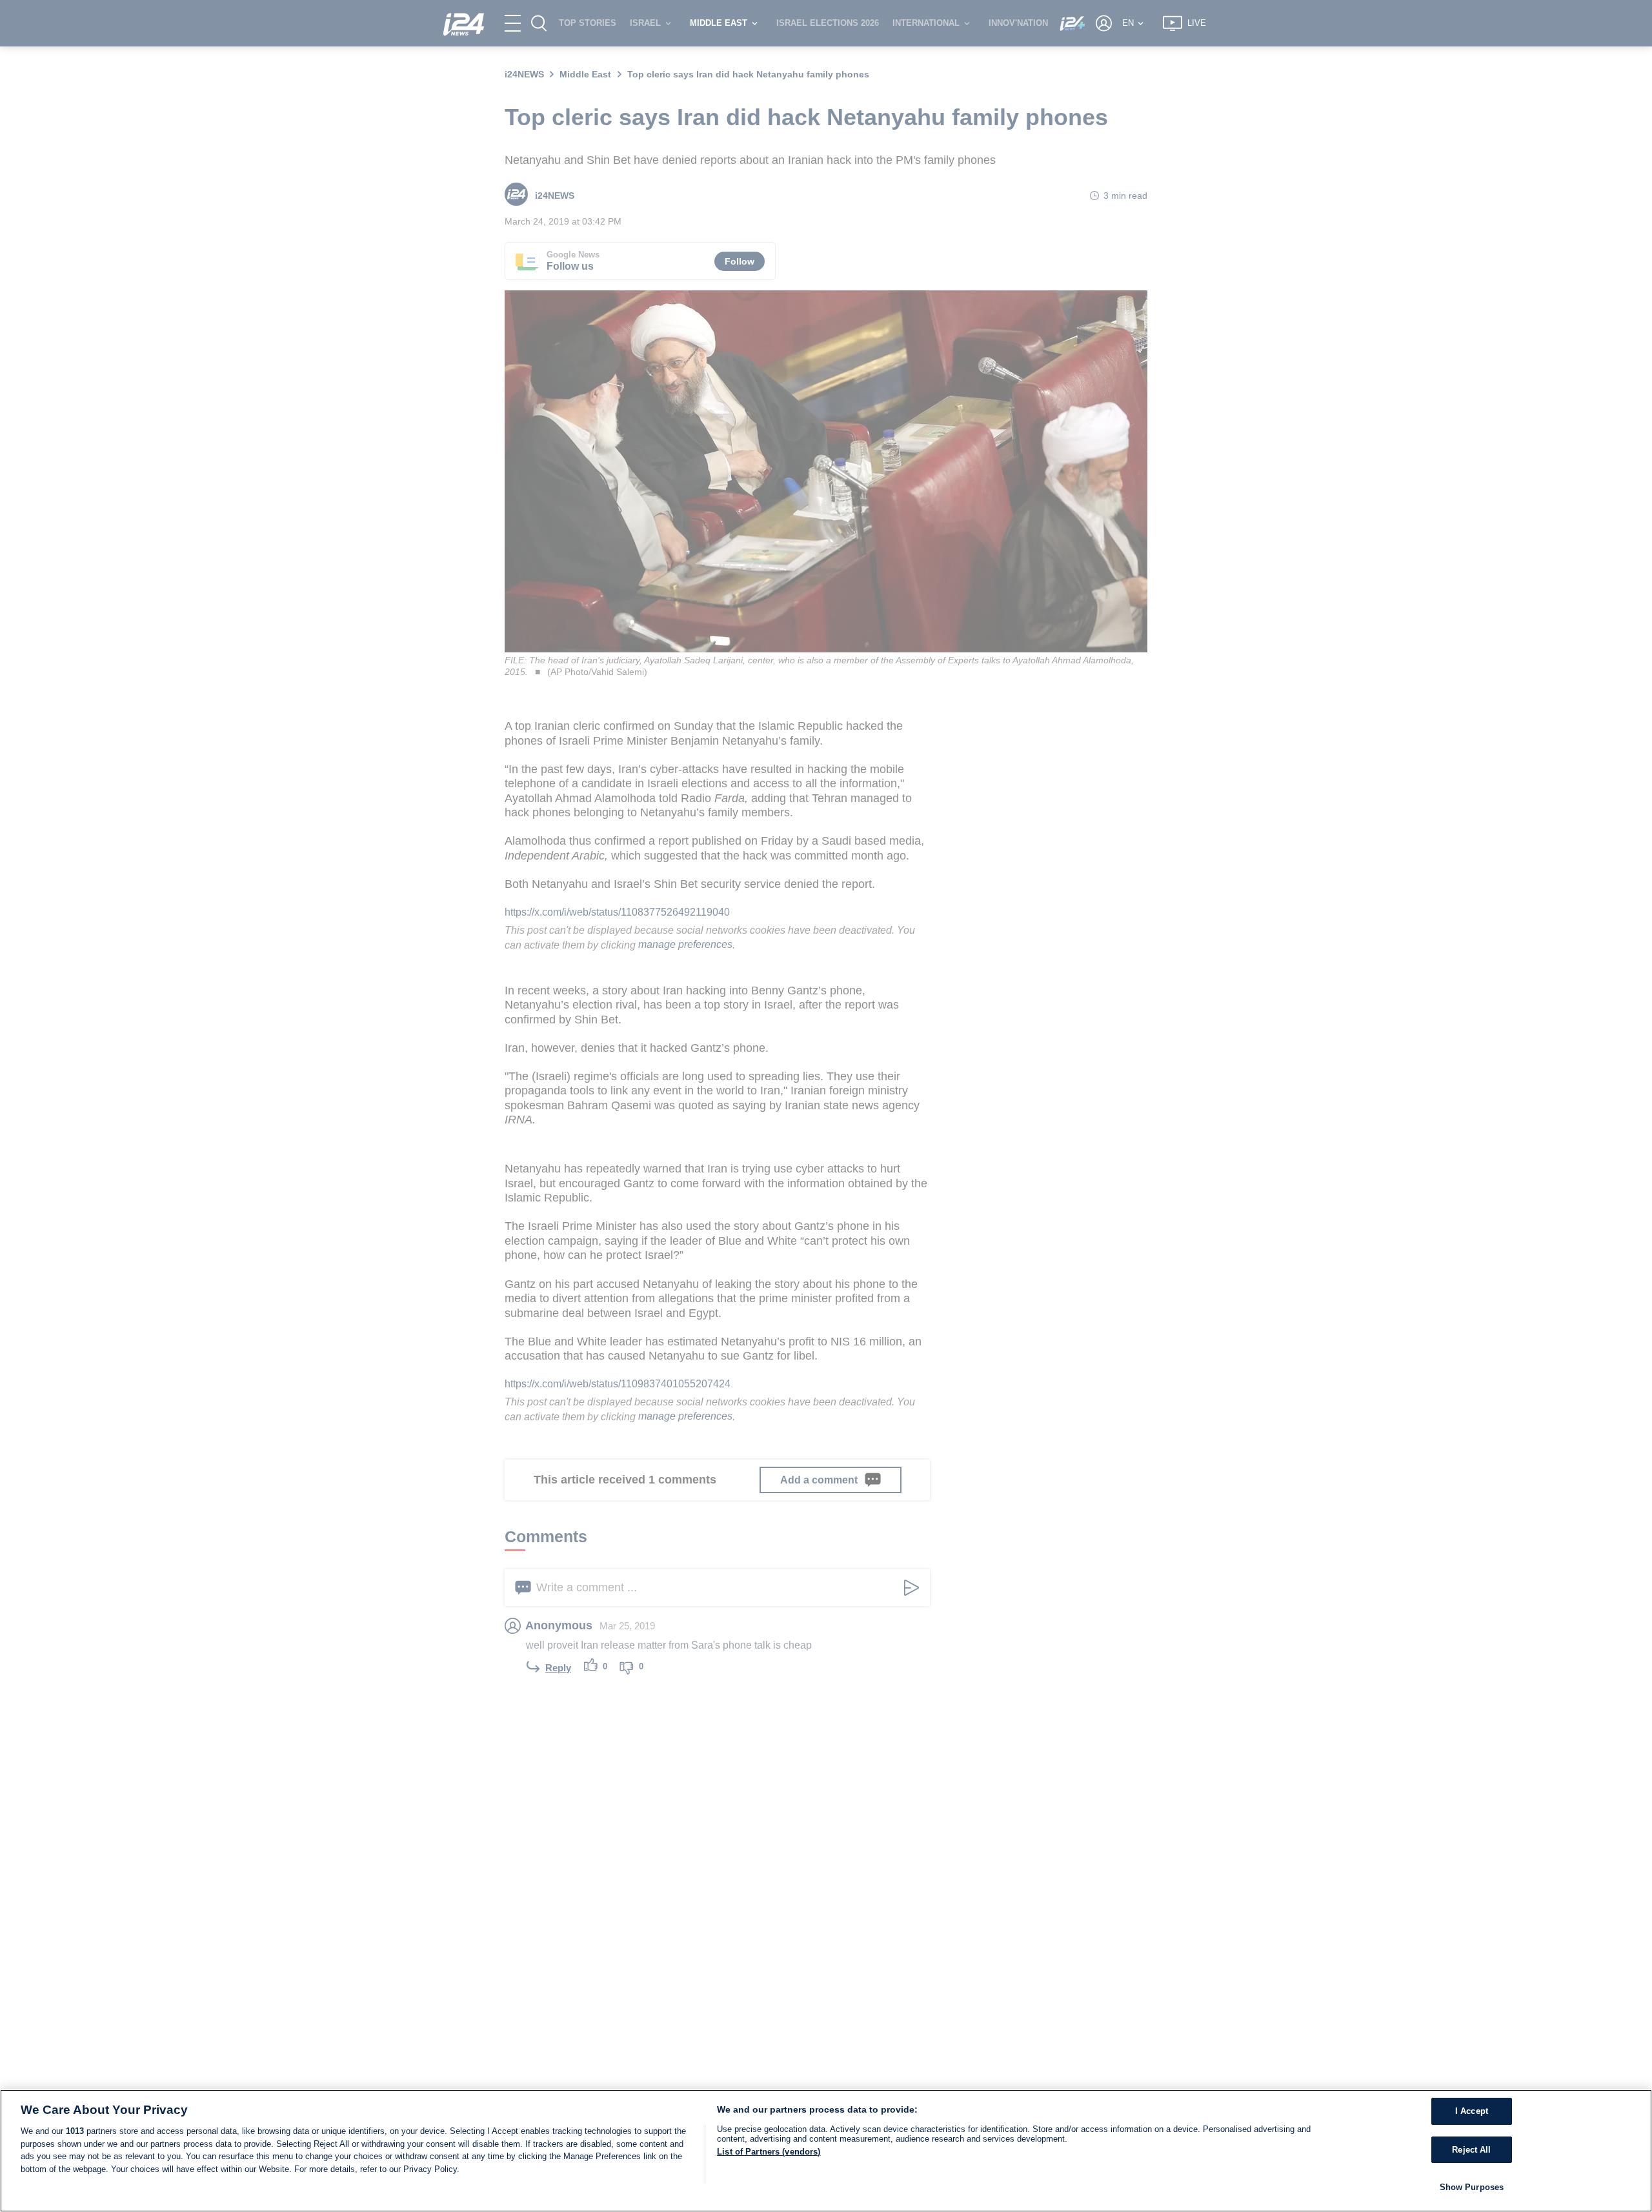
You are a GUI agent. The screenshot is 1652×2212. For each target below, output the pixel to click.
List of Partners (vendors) (769, 2152)
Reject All (1471, 2150)
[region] (826, 2151)
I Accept (1472, 2111)
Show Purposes (1472, 2187)
